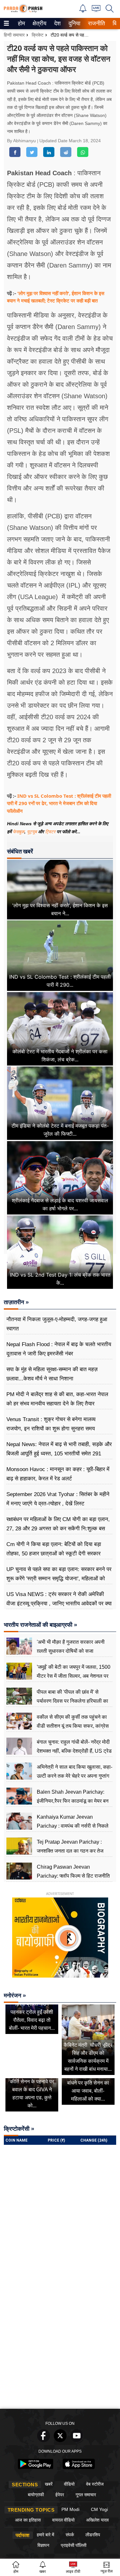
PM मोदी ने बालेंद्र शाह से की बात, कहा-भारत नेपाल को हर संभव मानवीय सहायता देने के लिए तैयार (57, 1399)
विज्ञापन (43, 2545)
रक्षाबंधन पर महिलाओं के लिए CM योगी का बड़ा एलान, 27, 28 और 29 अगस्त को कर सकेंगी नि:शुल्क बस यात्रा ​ (58, 1528)
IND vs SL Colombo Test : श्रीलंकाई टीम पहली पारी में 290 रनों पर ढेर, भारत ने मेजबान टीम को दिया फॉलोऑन (59, 803)
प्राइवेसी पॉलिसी (74, 2545)
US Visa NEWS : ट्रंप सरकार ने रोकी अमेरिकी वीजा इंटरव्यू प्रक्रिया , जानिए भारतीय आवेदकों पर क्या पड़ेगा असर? (59, 1603)
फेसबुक (19, 832)
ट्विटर (50, 832)
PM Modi (70, 2509)
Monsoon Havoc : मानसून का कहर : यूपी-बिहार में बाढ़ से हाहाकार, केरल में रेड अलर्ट (58, 1474)
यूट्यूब (32, 832)
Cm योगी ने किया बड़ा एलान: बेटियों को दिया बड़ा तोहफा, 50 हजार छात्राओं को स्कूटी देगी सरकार (54, 1549)
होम (21, 23)
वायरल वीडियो (63, 2520)
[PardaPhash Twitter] (60, 2440)
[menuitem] (21, 24)
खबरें (49, 2484)
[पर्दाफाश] (23, 11)
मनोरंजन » (15, 1996)
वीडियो (69, 2484)
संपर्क (70, 2535)
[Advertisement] (60, 2342)
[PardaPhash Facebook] (44, 2440)
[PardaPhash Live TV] (96, 10)
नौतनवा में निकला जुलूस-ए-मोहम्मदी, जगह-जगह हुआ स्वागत (57, 1324)
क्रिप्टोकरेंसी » (19, 2129)
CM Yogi (99, 2509)
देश (57, 23)
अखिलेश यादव (97, 2520)
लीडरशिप (93, 2535)
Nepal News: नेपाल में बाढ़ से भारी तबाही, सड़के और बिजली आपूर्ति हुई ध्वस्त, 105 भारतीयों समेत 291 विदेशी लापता (59, 1453)
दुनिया (74, 23)
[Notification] (83, 11)
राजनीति (96, 23)
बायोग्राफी (36, 2495)
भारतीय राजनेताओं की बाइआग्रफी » (40, 1625)
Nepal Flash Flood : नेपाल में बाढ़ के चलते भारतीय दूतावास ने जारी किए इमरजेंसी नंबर (59, 1349)
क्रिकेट (38, 35)
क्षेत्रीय (39, 23)
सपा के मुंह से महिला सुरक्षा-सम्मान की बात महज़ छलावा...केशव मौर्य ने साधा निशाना (52, 1374)
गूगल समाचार (86, 2495)
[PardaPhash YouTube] (77, 2440)
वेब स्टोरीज (95, 2484)
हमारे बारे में (45, 2535)
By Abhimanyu (22, 141)
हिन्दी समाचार (14, 35)
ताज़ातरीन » (16, 1302)
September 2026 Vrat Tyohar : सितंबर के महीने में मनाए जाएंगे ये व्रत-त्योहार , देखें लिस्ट (58, 1499)
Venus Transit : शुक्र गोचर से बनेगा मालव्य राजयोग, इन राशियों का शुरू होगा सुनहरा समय (51, 1424)
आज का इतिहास (28, 2520)
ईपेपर (60, 2495)
